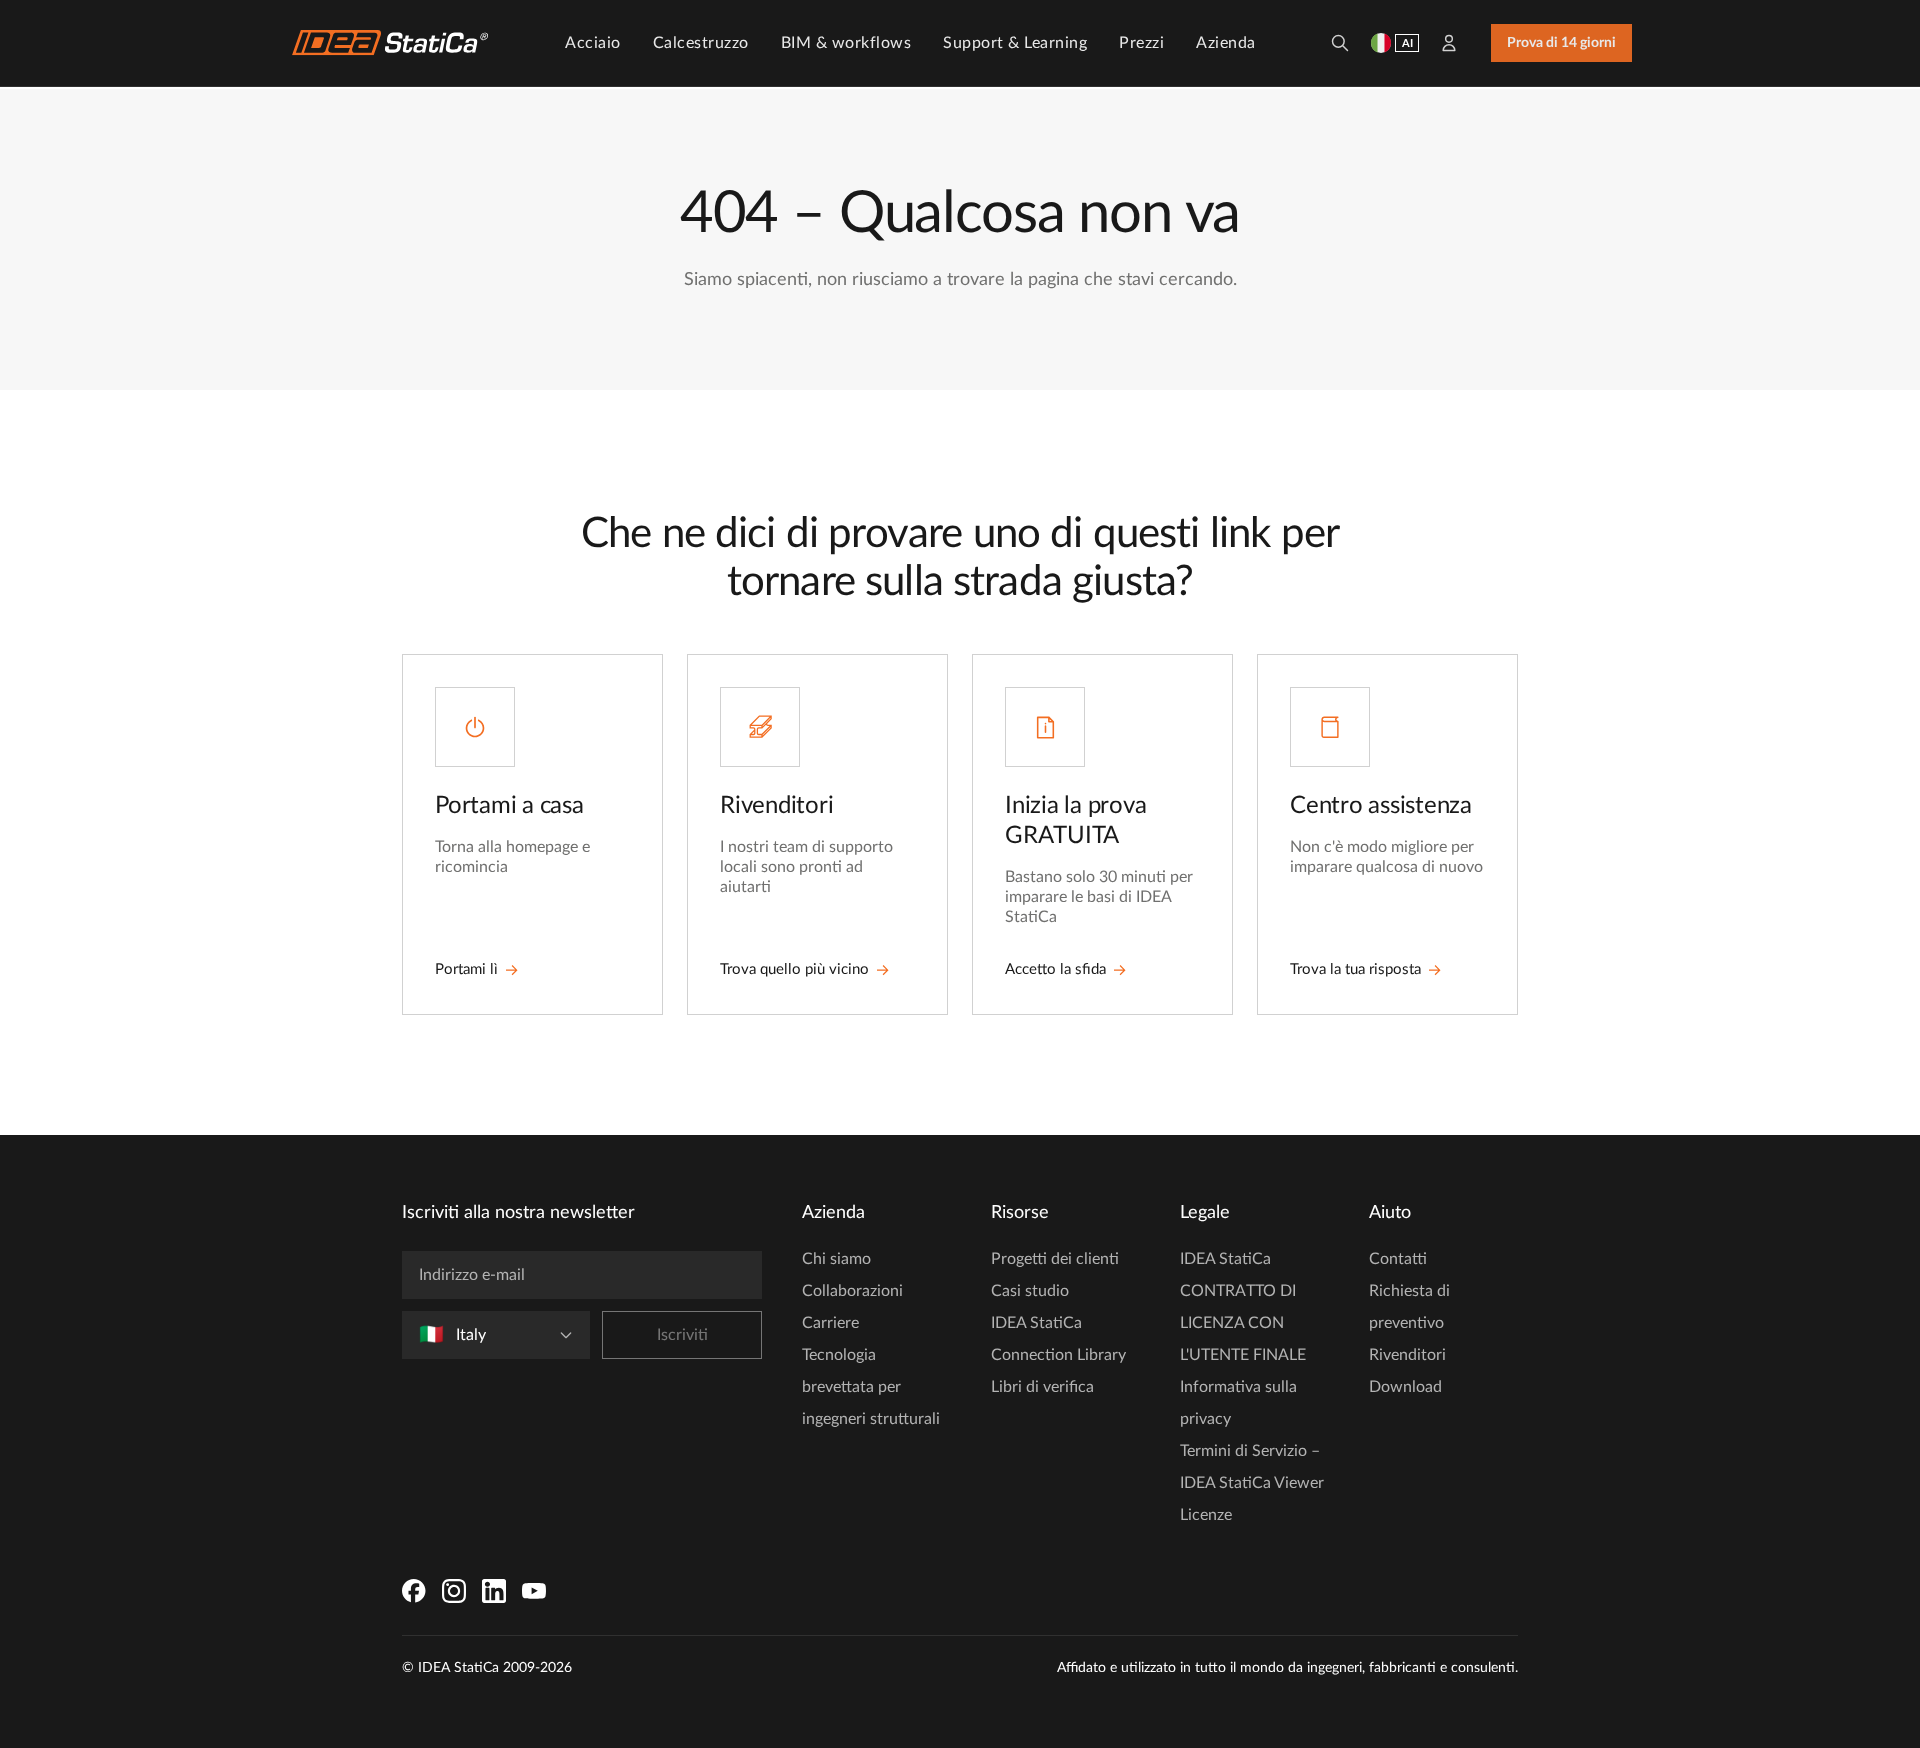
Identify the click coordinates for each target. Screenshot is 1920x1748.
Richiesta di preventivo (1409, 1307)
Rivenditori (1407, 1355)
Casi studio (1030, 1291)
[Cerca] (1340, 43)
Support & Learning (1015, 43)
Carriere (830, 1323)
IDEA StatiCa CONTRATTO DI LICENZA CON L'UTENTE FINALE (1243, 1307)
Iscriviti (682, 1335)
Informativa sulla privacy (1238, 1403)
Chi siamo (836, 1259)
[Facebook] (414, 1591)
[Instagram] (454, 1591)
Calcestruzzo (701, 43)
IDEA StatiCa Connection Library (1058, 1339)
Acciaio (593, 43)
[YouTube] (534, 1591)
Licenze (1206, 1515)
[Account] (1449, 43)
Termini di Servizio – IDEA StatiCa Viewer (1252, 1467)
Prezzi (1141, 43)
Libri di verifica (1042, 1387)
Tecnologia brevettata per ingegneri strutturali (871, 1387)
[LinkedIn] (494, 1591)
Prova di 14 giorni (1561, 43)
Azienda (1226, 43)
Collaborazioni (852, 1291)
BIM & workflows (846, 43)
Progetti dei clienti (1055, 1259)
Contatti (1398, 1259)
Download (1405, 1387)
